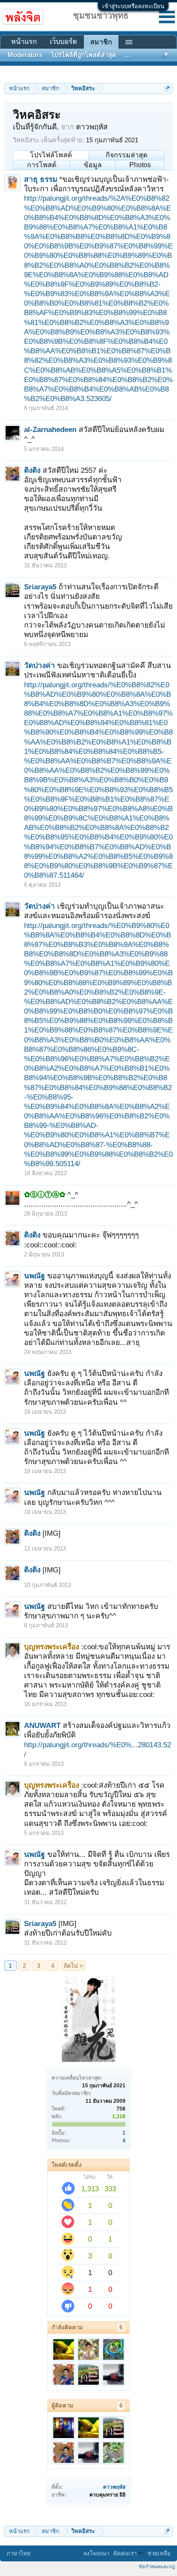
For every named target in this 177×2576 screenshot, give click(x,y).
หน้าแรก (24, 41)
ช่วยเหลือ (159, 2553)
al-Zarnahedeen (50, 429)
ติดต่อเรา (125, 2553)
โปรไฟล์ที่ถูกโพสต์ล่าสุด (84, 55)
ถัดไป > (73, 1966)
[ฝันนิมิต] (113, 2374)
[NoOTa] (88, 2349)
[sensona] (64, 2428)
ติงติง (32, 470)
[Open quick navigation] (167, 88)
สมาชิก (101, 42)
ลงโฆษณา (96, 2553)
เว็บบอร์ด (63, 41)
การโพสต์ (42, 165)
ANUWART (42, 1725)
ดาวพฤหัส (114, 2487)
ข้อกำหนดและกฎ (157, 2567)
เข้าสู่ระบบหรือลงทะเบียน (133, 6)
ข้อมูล (93, 165)
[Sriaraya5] (88, 2374)
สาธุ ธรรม (41, 179)
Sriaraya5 (40, 587)
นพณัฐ (35, 1276)
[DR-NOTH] (64, 2349)
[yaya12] (113, 2349)
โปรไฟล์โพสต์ (51, 155)
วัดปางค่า (40, 665)
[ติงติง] (64, 2374)
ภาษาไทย (18, 2553)
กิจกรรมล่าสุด (127, 155)
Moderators (25, 55)
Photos (140, 165)
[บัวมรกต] (113, 2453)
